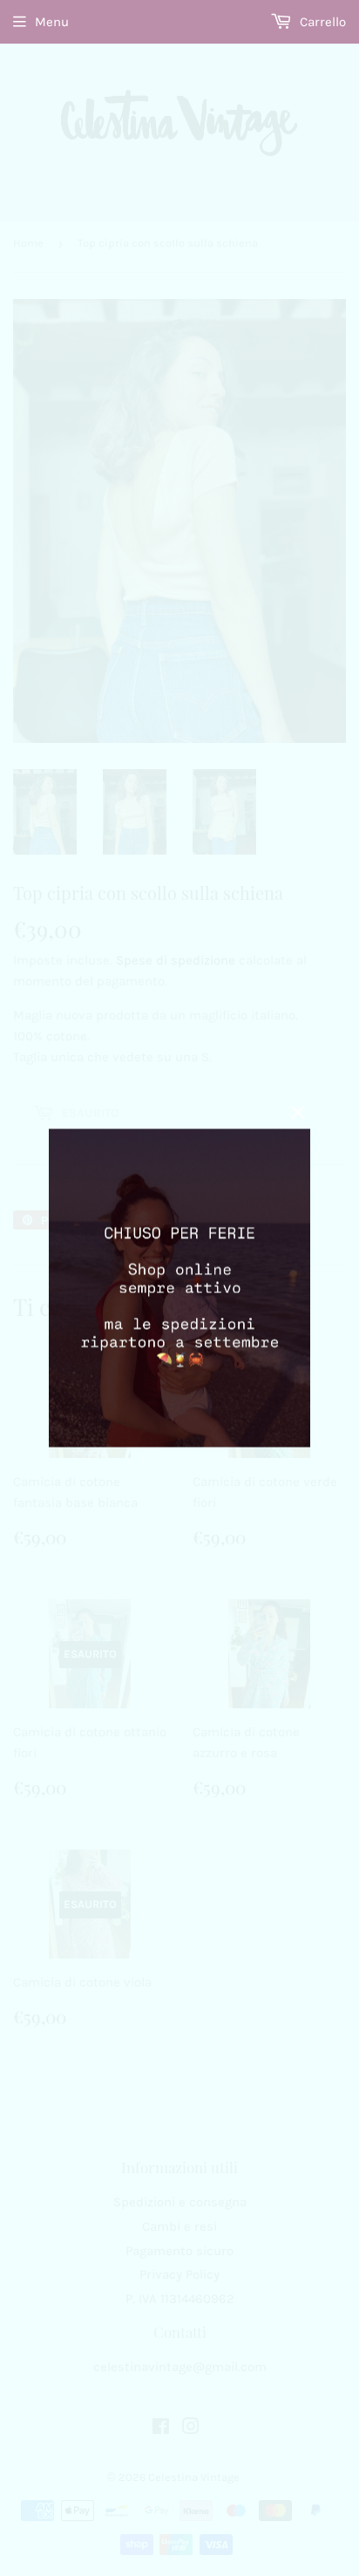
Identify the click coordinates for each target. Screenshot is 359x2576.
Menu (52, 22)
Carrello (321, 22)
